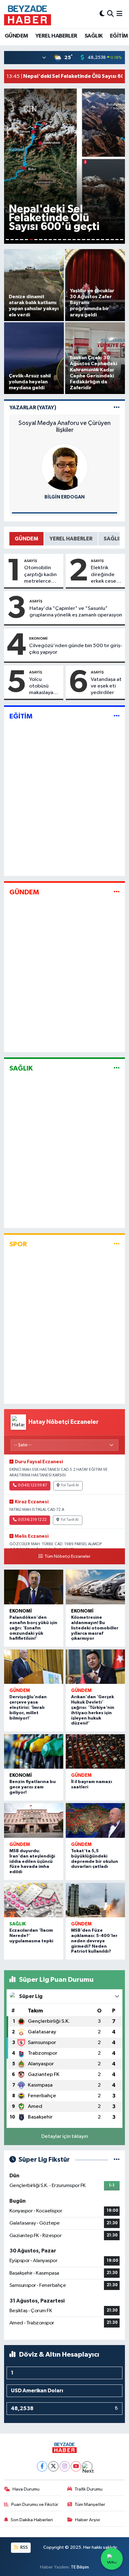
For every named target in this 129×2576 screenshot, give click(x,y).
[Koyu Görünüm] (102, 14)
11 (55, 240)
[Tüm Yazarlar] (117, 408)
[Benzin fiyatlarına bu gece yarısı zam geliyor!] (34, 1752)
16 (79, 240)
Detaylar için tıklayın (65, 2136)
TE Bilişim (80, 2567)
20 (98, 240)
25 (122, 240)
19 (93, 240)
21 (103, 240)
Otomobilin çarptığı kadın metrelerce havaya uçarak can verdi (41, 575)
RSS (24, 2547)
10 (50, 240)
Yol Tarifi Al (70, 1485)
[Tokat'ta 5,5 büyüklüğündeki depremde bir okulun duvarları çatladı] (95, 1820)
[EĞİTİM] (117, 716)
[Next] (87, 2466)
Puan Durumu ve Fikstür (35, 2504)
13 (64, 240)
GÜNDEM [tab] (26, 539)
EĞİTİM (119, 36)
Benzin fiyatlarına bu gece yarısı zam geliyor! (33, 1787)
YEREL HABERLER (56, 36)
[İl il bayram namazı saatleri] (95, 1752)
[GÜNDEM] (117, 892)
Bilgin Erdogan (64, 497)
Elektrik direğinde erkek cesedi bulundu (106, 575)
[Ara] (110, 14)
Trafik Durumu (88, 2489)
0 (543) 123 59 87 (32, 1485)
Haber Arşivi (88, 2520)
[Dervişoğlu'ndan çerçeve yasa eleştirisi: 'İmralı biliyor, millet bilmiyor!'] (34, 1667)
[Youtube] (76, 2466)
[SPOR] (117, 1244)
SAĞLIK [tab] (113, 539)
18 (88, 240)
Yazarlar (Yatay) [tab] (33, 408)
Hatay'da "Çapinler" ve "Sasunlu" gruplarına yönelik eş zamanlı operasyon (76, 612)
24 (117, 240)
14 (69, 240)
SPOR (18, 1244)
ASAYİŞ (31, 561)
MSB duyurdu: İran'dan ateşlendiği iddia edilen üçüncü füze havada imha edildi (32, 1861)
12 (60, 240)
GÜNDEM (16, 36)
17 (83, 240)
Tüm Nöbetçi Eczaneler (67, 1556)
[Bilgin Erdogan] (64, 467)
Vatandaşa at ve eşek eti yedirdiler (106, 686)
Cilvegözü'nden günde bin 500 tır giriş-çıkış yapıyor (76, 649)
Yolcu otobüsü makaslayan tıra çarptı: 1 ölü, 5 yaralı (43, 687)
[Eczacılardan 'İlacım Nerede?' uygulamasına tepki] (34, 1900)
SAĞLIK (93, 36)
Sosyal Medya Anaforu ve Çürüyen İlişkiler (64, 427)
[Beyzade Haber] (28, 14)
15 (74, 240)
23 (112, 240)
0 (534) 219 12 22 (32, 1520)
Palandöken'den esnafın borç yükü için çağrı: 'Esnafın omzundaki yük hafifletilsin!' (33, 1628)
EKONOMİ (38, 638)
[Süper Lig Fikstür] (117, 2160)
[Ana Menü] (119, 14)
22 (107, 240)
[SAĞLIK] (117, 1068)
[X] (53, 2466)
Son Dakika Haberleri (32, 2520)
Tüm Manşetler (90, 2504)
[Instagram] (65, 2466)
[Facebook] (42, 2466)
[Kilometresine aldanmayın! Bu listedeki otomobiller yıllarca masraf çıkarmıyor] (95, 1587)
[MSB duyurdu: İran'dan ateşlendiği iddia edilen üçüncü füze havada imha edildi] (34, 1820)
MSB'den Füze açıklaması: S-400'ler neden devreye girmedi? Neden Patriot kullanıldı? (94, 1941)
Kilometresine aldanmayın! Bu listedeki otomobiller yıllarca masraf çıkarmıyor (95, 1628)
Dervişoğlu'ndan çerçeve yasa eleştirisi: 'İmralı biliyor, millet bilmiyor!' (28, 1707)
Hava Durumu (26, 2489)
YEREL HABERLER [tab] (71, 539)
